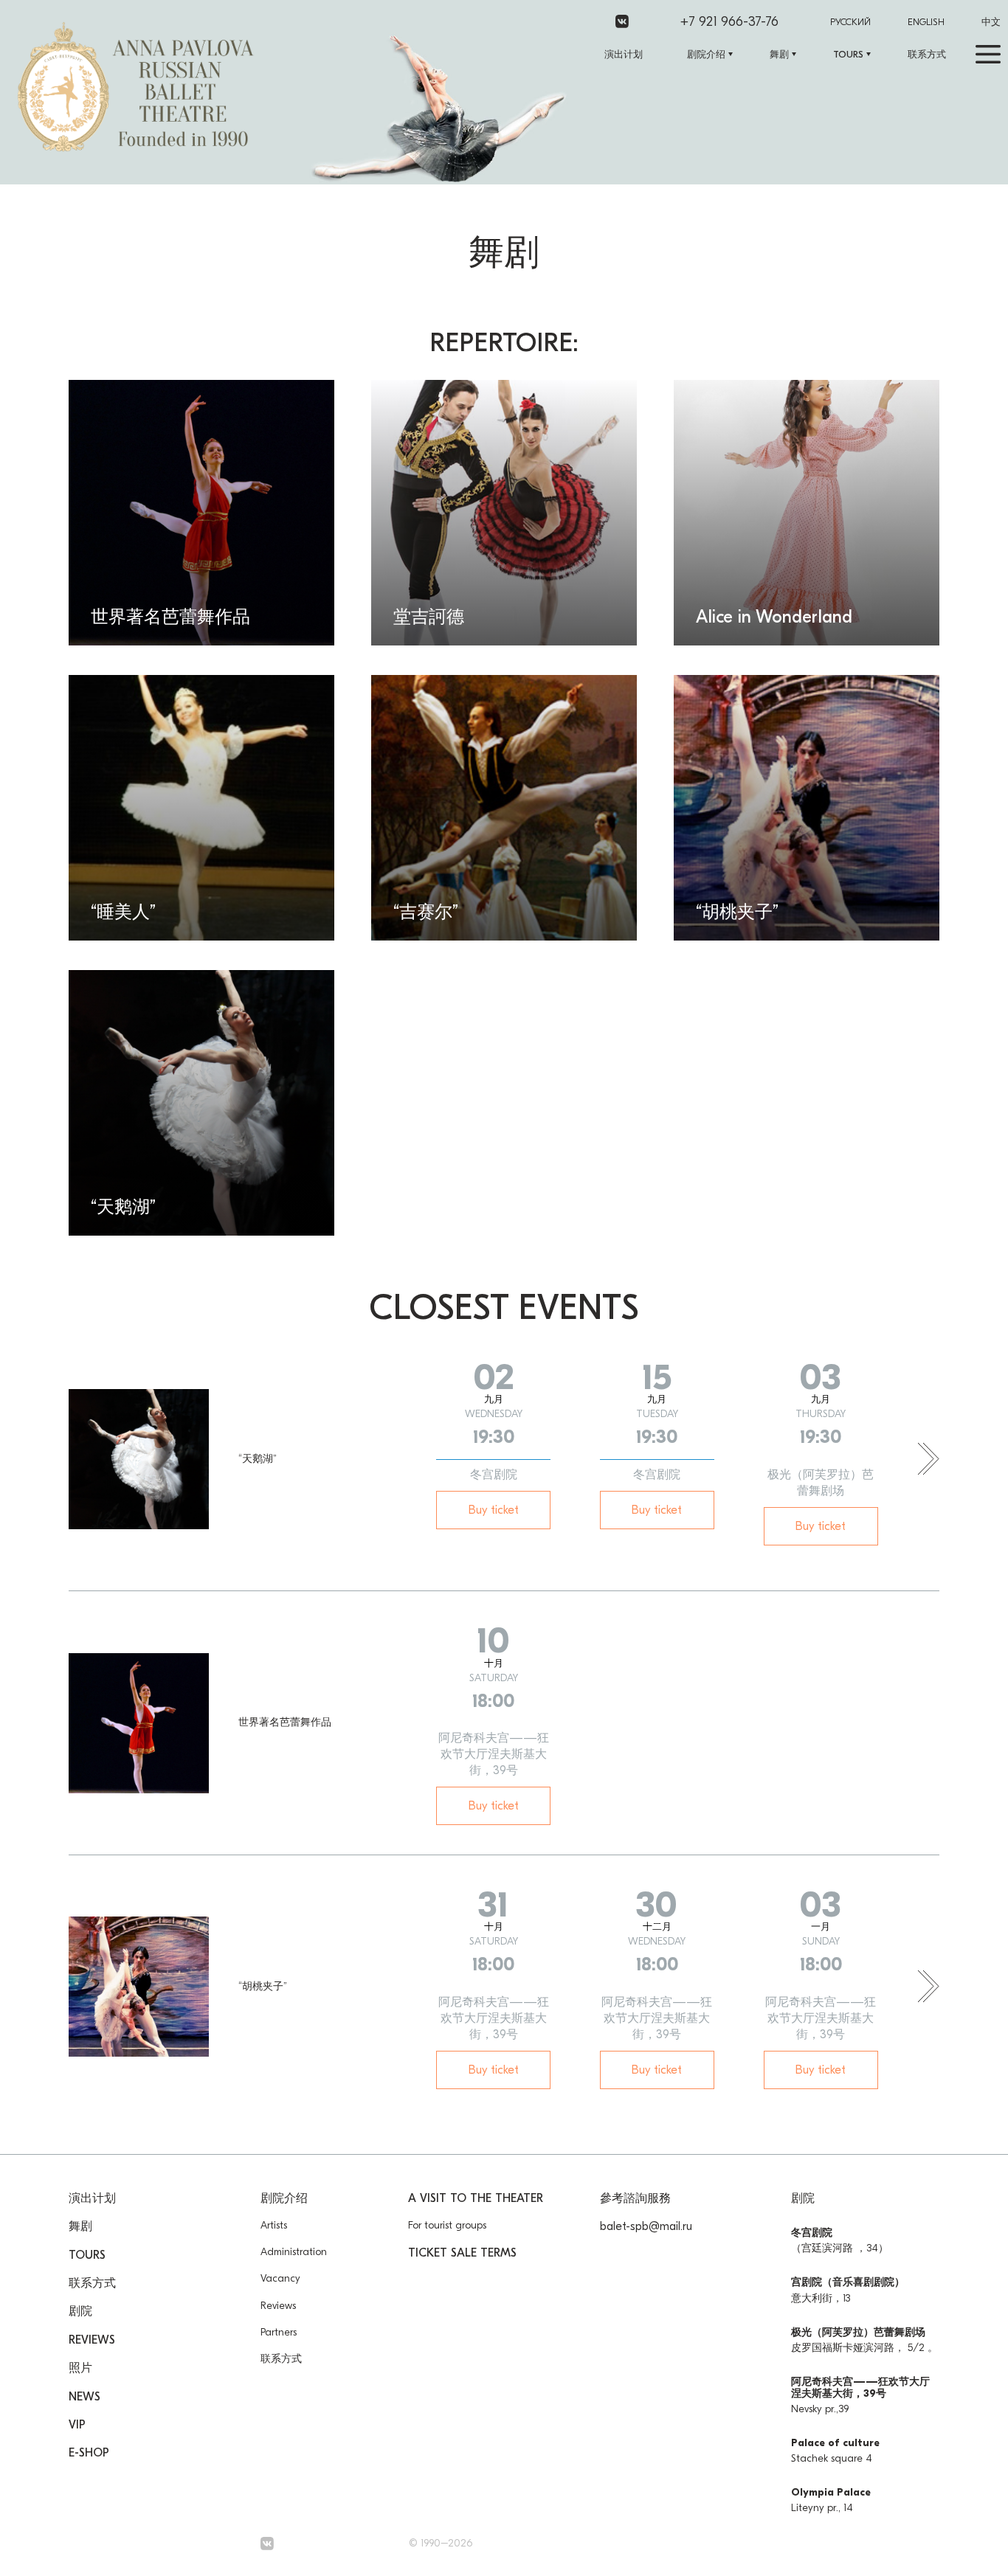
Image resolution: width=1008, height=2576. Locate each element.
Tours (848, 54)
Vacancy (280, 2278)
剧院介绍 (706, 54)
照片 (80, 2368)
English (926, 22)
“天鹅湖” (257, 1459)
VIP (77, 2425)
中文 (991, 22)
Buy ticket (494, 1510)
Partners (279, 2332)
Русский (850, 22)
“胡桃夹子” (262, 1986)
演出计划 (624, 54)
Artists (274, 2225)
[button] (929, 1460)
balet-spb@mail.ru (646, 2226)
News (84, 2397)
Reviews (92, 2340)
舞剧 (779, 54)
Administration (294, 2252)
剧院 (80, 2311)
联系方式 (927, 54)
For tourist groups (447, 2225)
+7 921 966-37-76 (729, 22)
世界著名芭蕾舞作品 (285, 1722)
